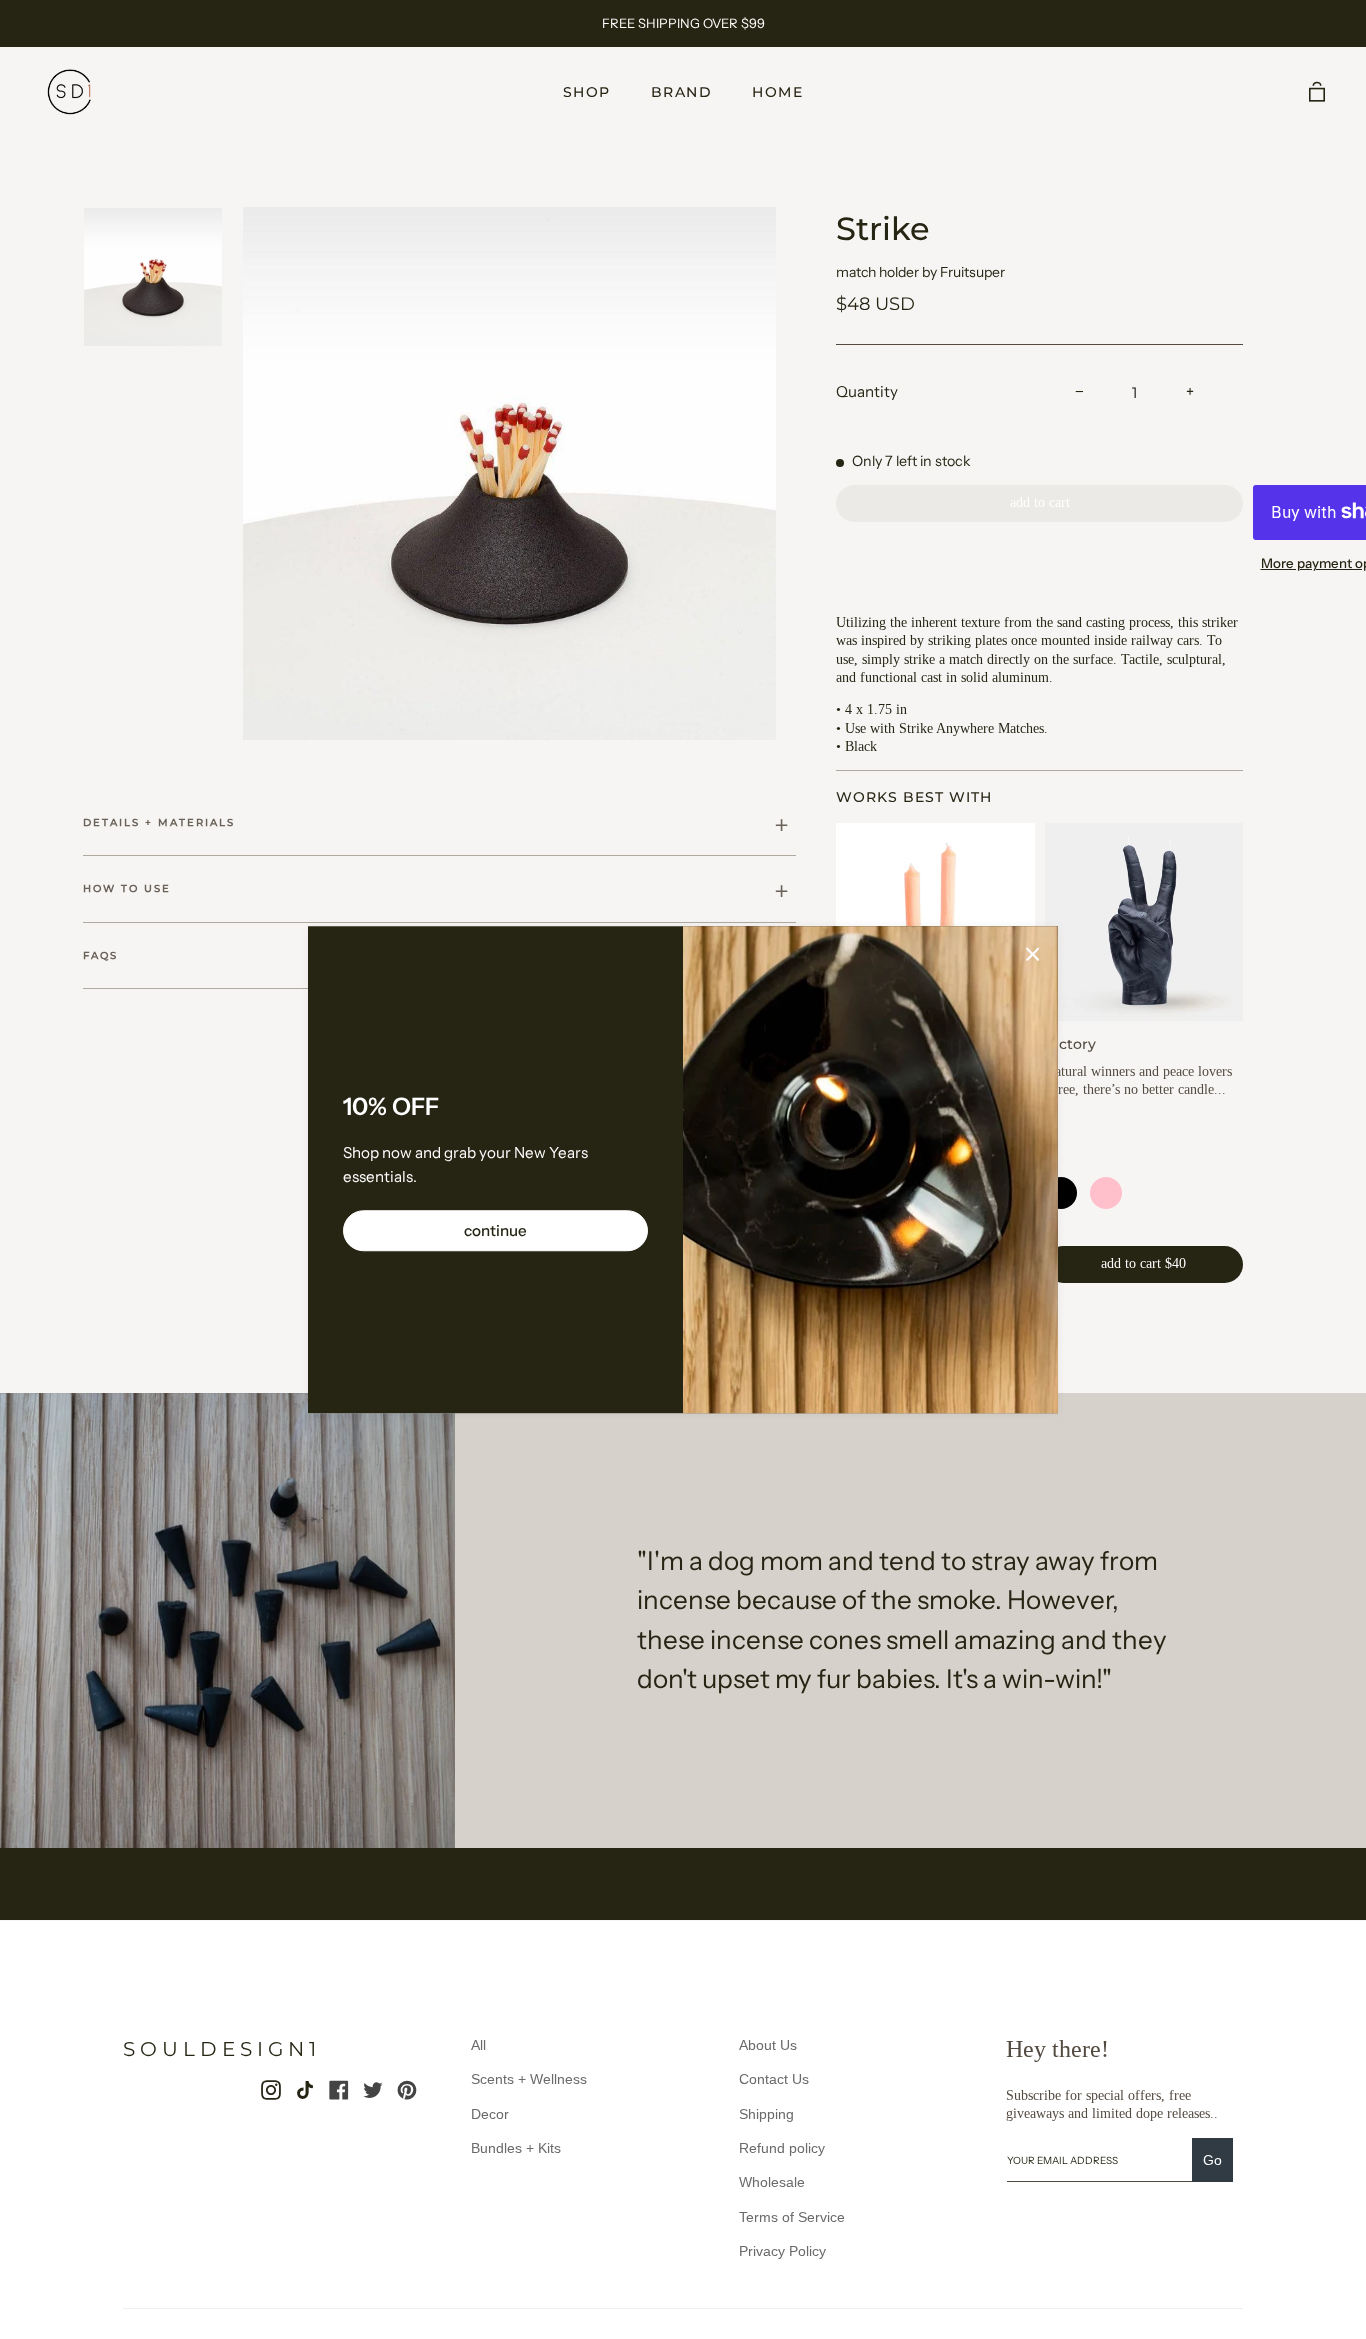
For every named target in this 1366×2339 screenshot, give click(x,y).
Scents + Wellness (529, 2079)
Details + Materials (159, 822)
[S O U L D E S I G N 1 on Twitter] (373, 2090)
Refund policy (782, 2148)
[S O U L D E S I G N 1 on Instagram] (271, 2090)
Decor (490, 2114)
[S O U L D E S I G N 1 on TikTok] (305, 2090)
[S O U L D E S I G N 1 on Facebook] (339, 2090)
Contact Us (774, 2079)
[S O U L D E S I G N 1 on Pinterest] (407, 2090)
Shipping (766, 2114)
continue (495, 1230)
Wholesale (772, 2182)
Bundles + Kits (516, 2148)
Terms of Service (792, 2217)
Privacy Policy (782, 2251)
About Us (768, 2045)
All (478, 2045)
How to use (127, 888)
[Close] (1033, 953)
